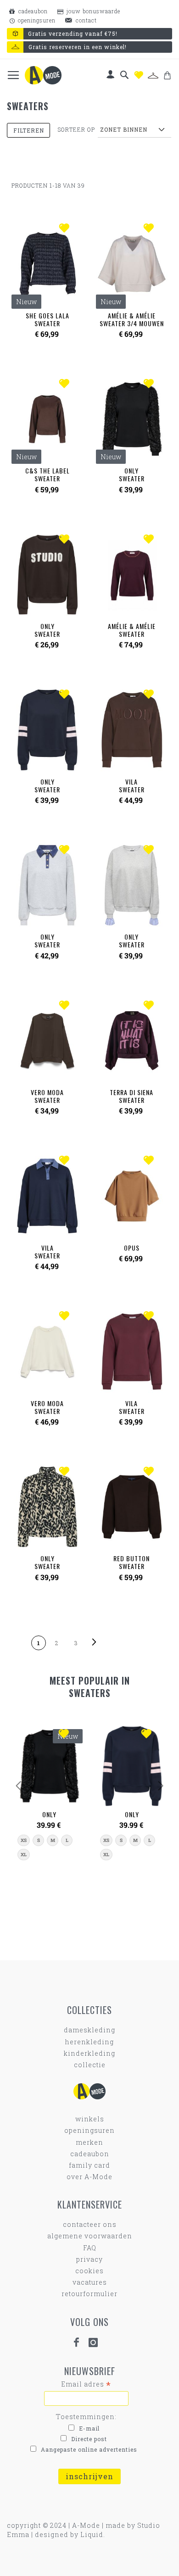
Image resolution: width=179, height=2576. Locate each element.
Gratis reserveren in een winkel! (78, 47)
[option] (24, 1840)
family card (89, 2165)
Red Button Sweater (131, 1562)
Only (49, 1814)
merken (89, 2142)
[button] (66, 229)
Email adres (86, 2384)
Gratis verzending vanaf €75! (73, 33)
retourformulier (89, 2294)
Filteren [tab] (29, 130)
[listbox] (49, 1847)
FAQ (90, 2248)
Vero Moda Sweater (47, 1096)
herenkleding (89, 2042)
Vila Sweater (132, 785)
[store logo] (43, 75)
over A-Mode (89, 2177)
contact (85, 20)
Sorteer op (76, 129)
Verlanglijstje (139, 75)
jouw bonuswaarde (92, 11)
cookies (89, 2271)
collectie (90, 2065)
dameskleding (89, 2030)
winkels (90, 2119)
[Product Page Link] (47, 576)
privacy (89, 2259)
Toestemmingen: (86, 2417)
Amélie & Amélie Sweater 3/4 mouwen (132, 319)
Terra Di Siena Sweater (131, 1096)
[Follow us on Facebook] (80, 2343)
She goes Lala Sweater (48, 319)
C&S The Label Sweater (48, 474)
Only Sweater (132, 474)
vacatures (90, 2282)
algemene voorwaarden (90, 2236)
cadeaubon (32, 11)
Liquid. (93, 2534)
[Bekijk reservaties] (153, 76)
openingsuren (36, 20)
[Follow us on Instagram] (97, 2343)
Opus (132, 1248)
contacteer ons (90, 2224)
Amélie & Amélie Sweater (132, 630)
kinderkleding (89, 2053)
